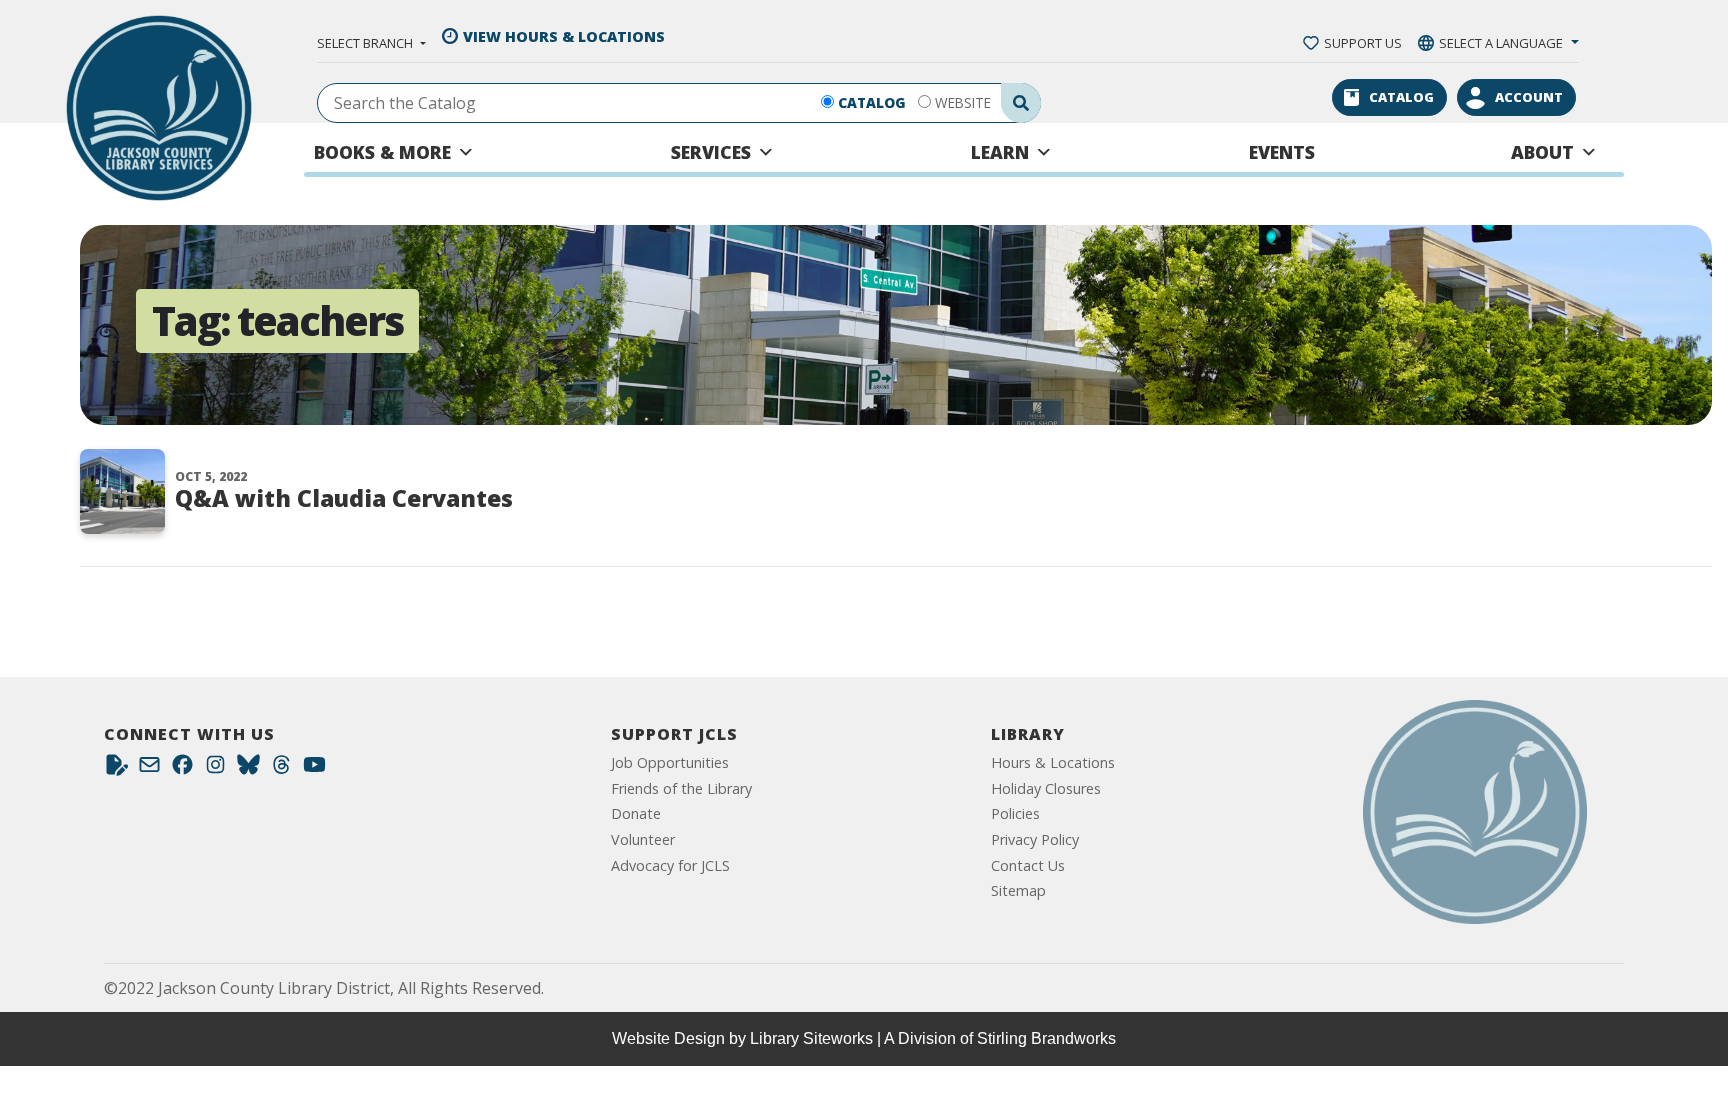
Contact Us (1028, 865)
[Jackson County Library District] (159, 108)
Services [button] (711, 152)
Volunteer (643, 839)
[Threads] (281, 769)
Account (1529, 97)
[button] (371, 43)
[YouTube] (314, 769)
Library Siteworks (811, 1038)
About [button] (1542, 152)
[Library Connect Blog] (116, 769)
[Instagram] (215, 769)
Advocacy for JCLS (670, 865)
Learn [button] (1000, 152)
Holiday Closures (1046, 788)
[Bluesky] (248, 769)
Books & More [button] (382, 152)
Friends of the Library (681, 788)
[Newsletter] (149, 769)
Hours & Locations (1053, 762)
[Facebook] (182, 769)
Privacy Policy (1035, 839)
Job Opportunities (670, 762)
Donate (636, 813)
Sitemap (1018, 890)
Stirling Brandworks (1046, 1038)
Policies (1015, 813)
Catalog (872, 102)
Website (963, 102)
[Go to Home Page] (1475, 812)
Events (1282, 152)
